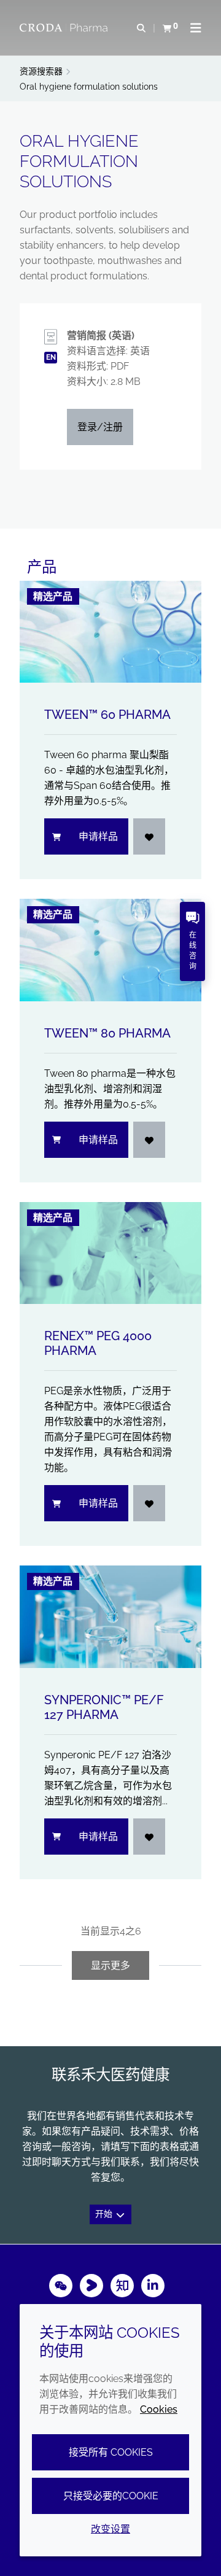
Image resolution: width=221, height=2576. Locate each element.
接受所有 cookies (111, 2452)
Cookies (159, 2409)
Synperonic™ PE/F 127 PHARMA (104, 1707)
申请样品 (98, 836)
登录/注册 (100, 427)
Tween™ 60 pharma (107, 715)
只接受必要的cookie (111, 2496)
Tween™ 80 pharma (107, 1033)
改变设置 (110, 2529)
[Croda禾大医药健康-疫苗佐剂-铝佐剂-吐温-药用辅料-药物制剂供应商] (65, 28)
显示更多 (110, 1965)
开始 (105, 2214)
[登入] (149, 836)
